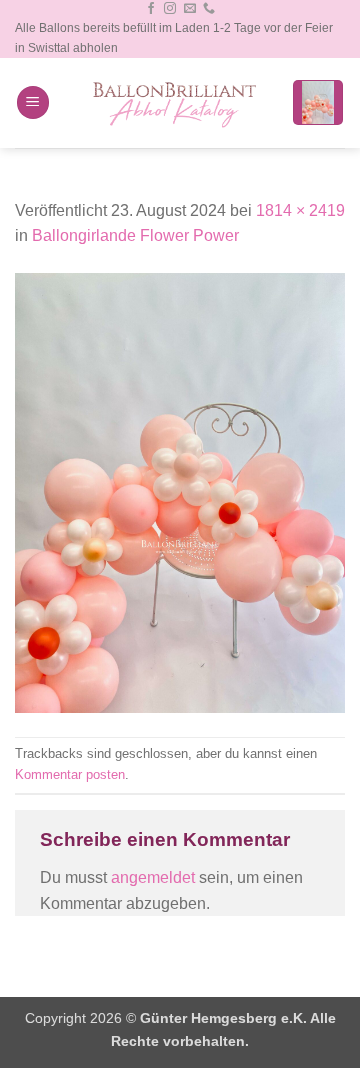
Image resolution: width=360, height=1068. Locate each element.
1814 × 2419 (300, 210)
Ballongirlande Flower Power (135, 235)
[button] (33, 102)
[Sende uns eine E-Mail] (190, 9)
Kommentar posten (70, 774)
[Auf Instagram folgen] (170, 9)
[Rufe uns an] (209, 9)
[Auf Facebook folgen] (151, 9)
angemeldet (153, 877)
